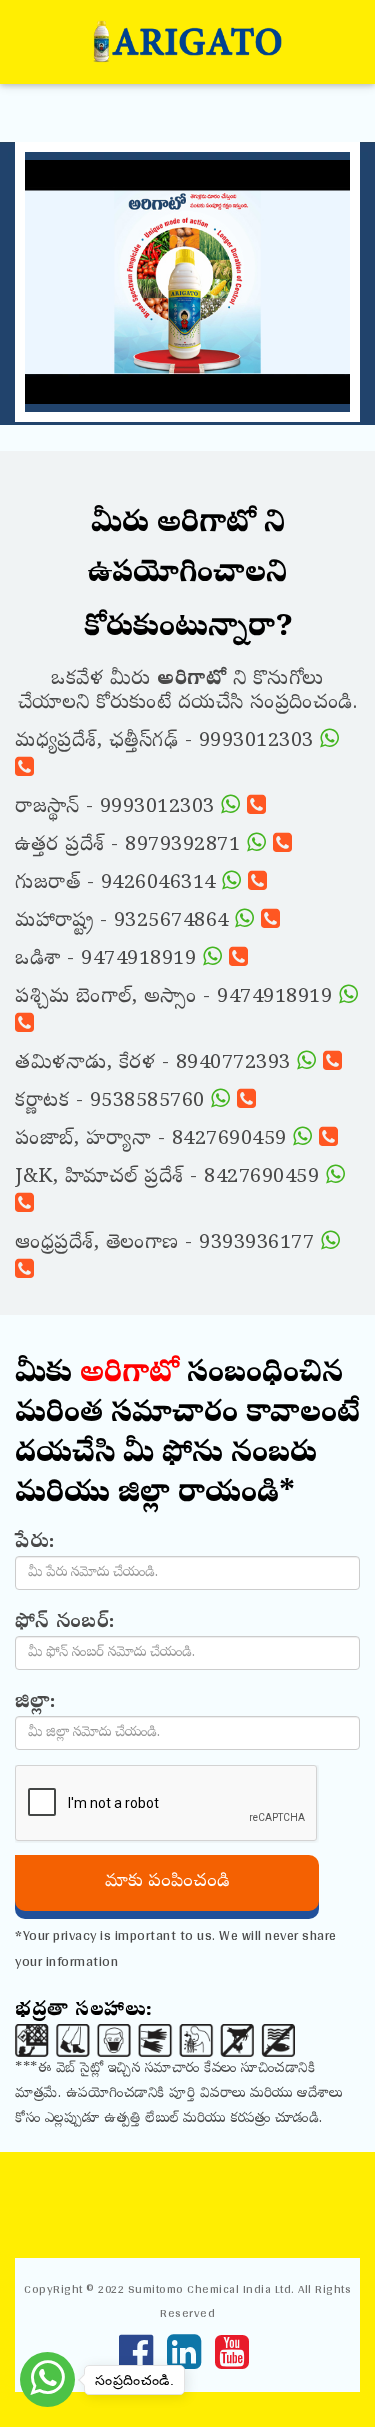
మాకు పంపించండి (167, 1882)
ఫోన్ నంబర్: (65, 1623)
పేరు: (35, 1543)
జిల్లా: (35, 1703)
